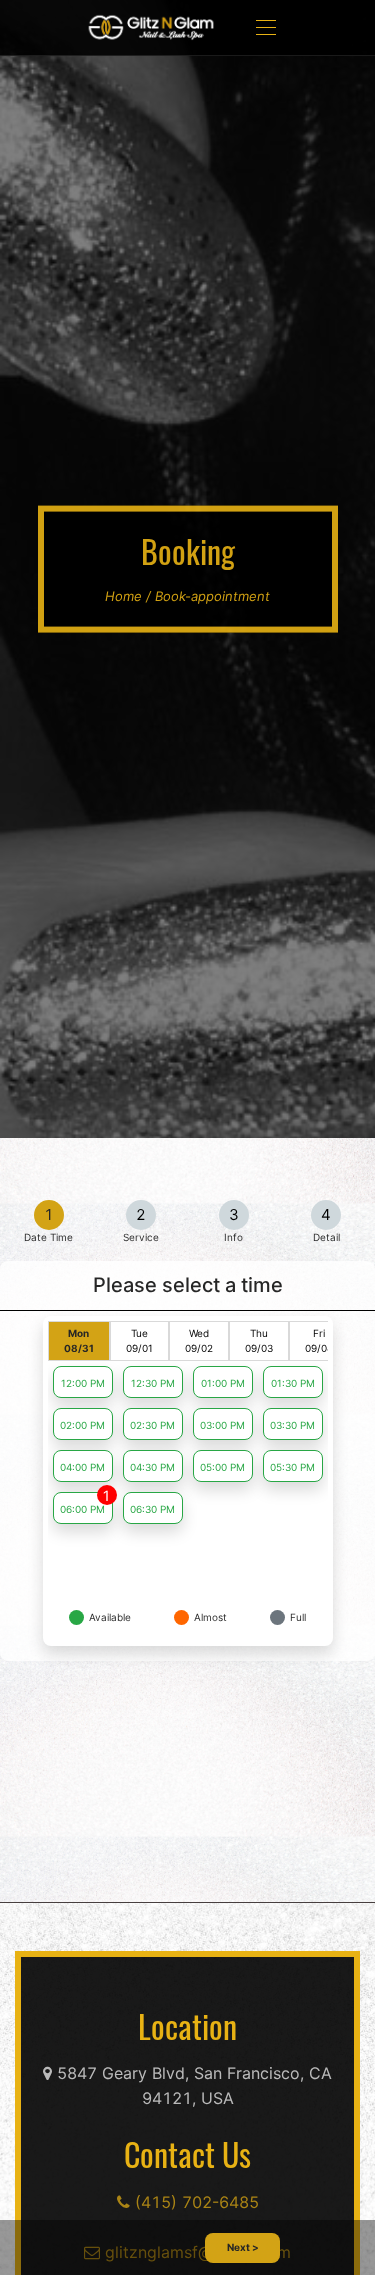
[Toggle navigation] (266, 27)
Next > (243, 2247)
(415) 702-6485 (194, 2202)
